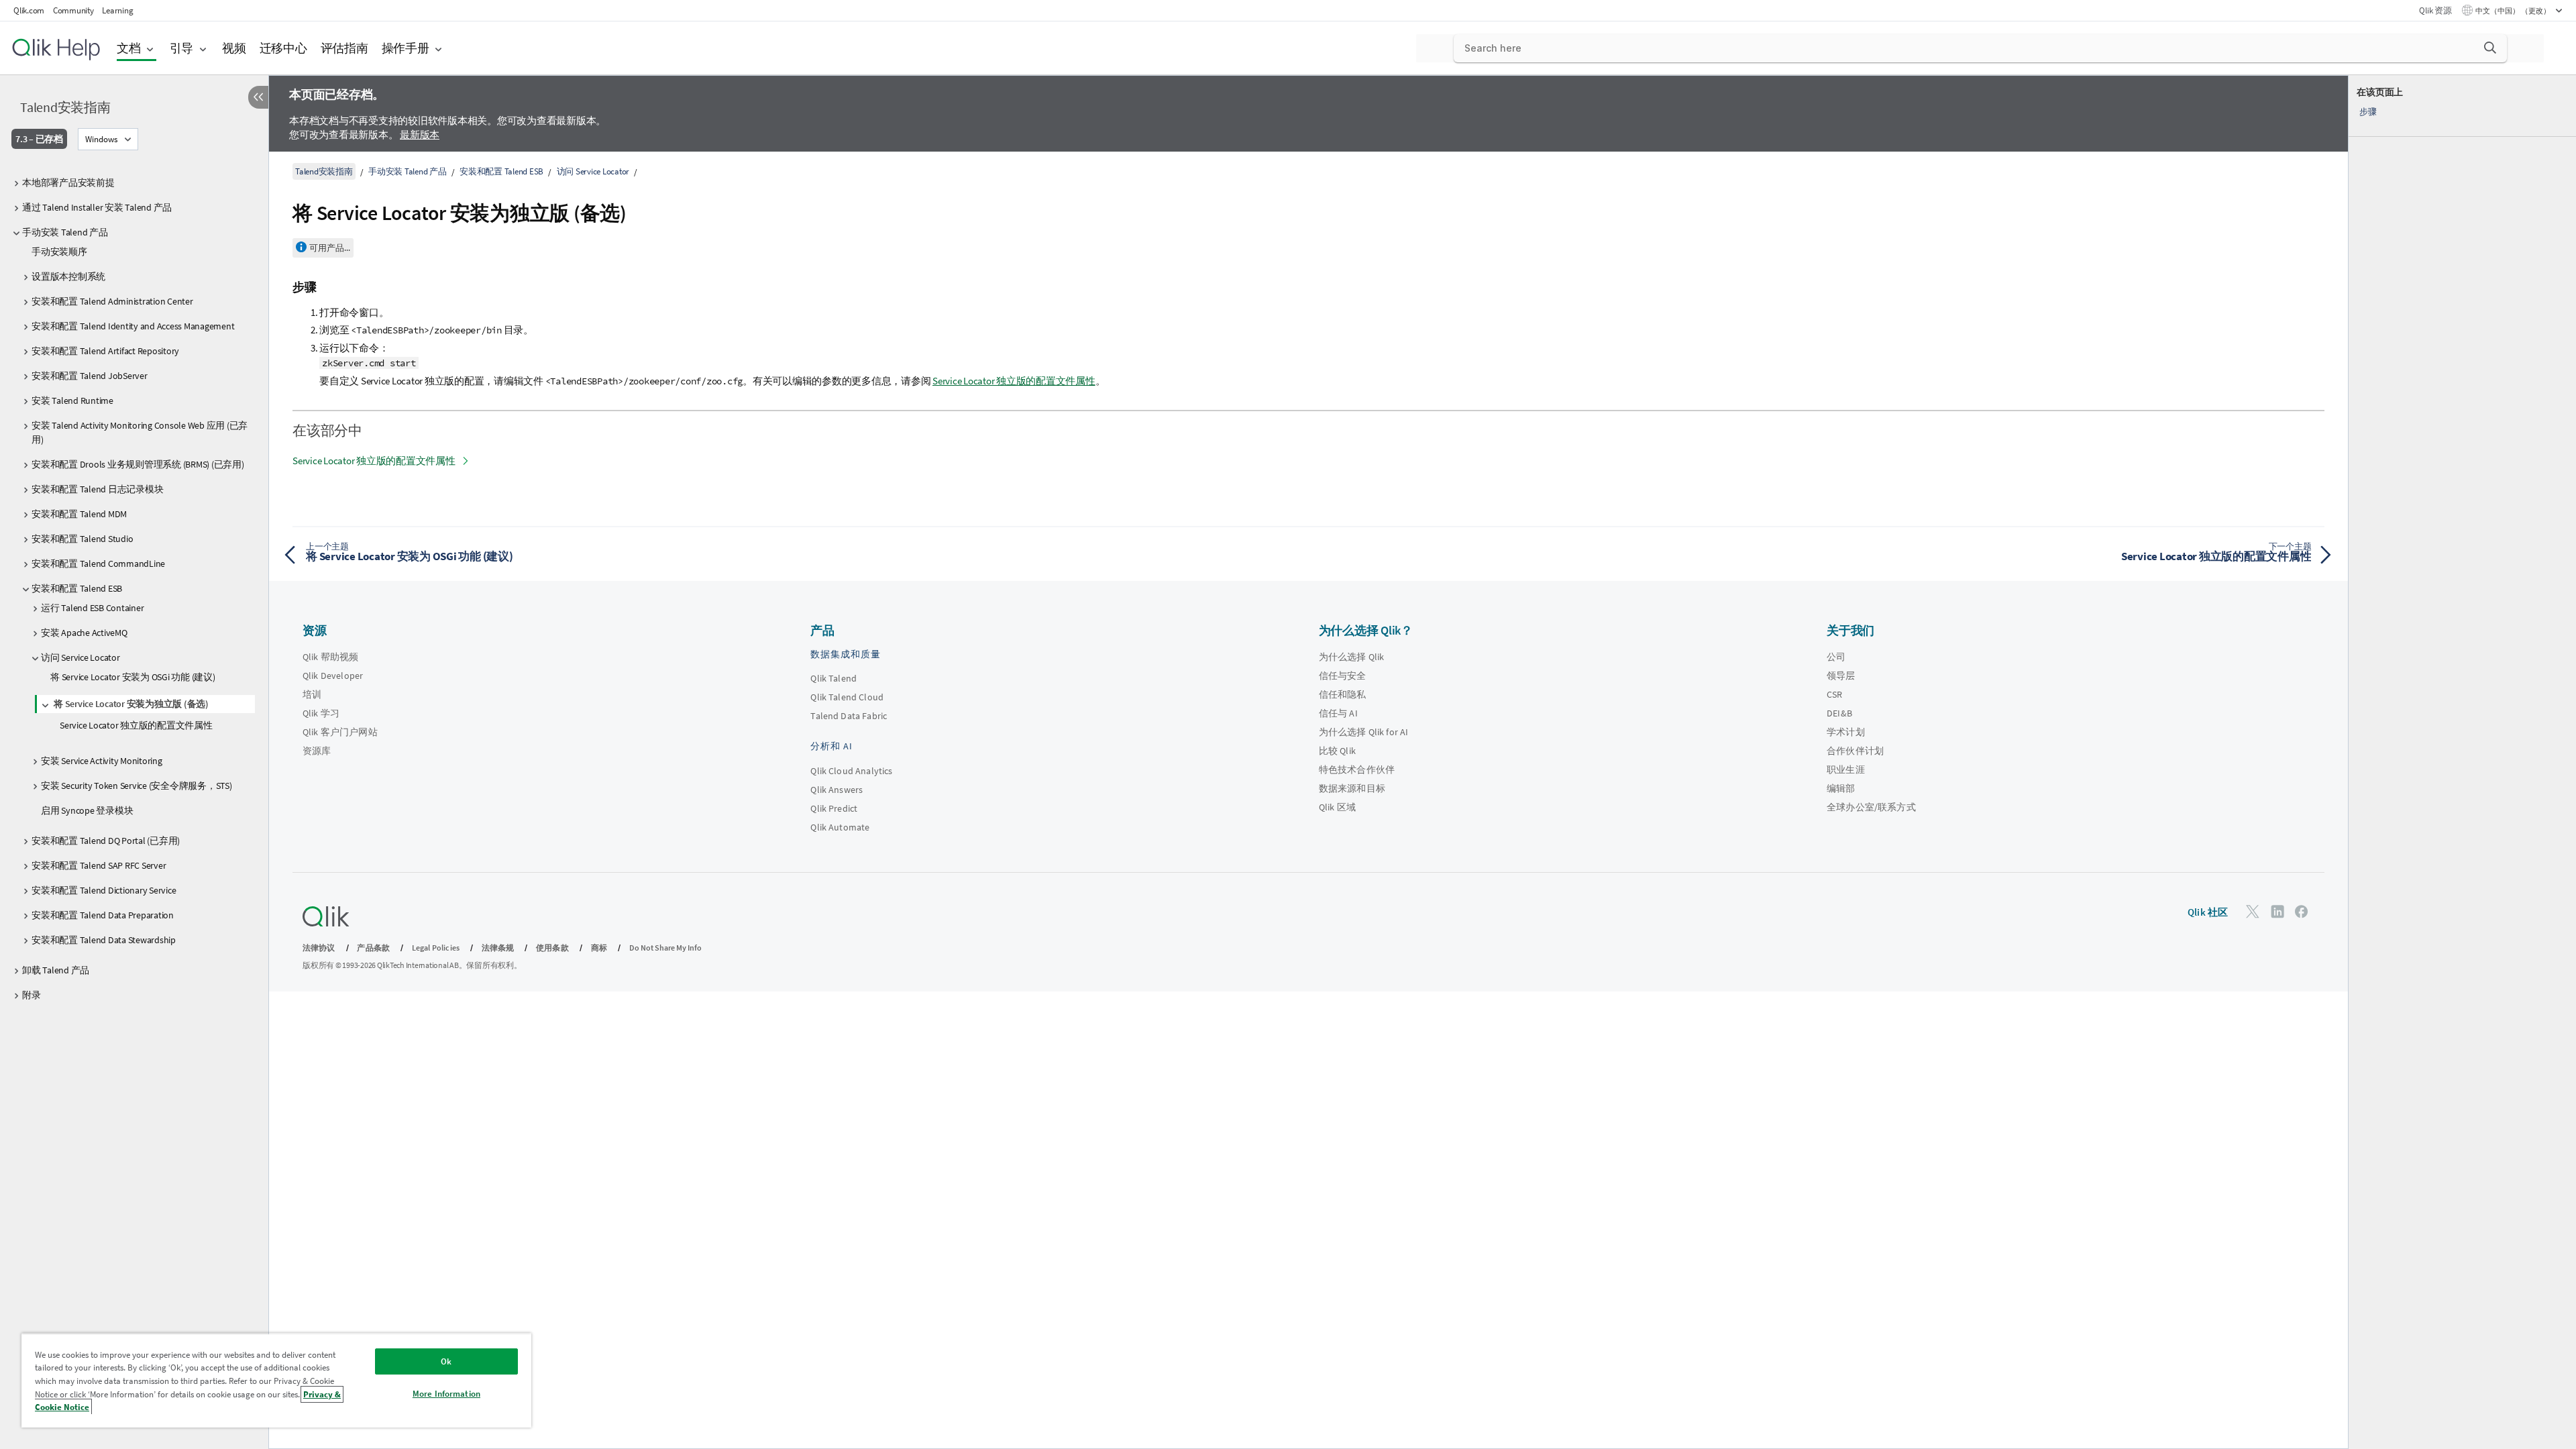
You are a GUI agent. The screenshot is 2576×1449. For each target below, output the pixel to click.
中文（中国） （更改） (2514, 11)
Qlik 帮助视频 (330, 657)
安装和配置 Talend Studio (82, 539)
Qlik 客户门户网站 (340, 732)
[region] (276, 1380)
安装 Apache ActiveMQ (84, 633)
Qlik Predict (834, 808)
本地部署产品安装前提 (68, 182)
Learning (117, 10)
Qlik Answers (837, 790)
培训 (312, 694)
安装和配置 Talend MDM (79, 514)
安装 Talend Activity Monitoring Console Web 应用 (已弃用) (140, 432)
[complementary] (2462, 762)
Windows (101, 139)
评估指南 (344, 48)
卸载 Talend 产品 (56, 970)
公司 (1836, 657)
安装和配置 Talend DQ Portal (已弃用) (106, 841)
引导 (182, 48)
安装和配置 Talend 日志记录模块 (97, 489)
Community (73, 10)
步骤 (2368, 112)
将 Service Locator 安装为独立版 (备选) (131, 704)
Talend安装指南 (65, 107)
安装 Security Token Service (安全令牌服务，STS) (137, 786)
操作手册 (406, 48)
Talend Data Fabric (849, 716)
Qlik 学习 (321, 713)
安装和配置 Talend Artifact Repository (105, 351)
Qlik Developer (333, 676)
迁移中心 (283, 48)
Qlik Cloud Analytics (851, 771)
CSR (1834, 694)
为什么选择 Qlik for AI (1364, 732)
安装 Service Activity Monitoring (102, 761)
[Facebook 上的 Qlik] (2302, 911)
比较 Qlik (1337, 751)
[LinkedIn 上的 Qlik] (2277, 911)
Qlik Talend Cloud (847, 697)
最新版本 (420, 135)
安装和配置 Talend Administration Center (112, 301)
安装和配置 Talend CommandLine (98, 563)
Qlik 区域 (1337, 807)
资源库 (317, 751)
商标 (599, 948)
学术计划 (1846, 732)
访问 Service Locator (80, 657)
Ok (446, 1361)
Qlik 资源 (2435, 10)
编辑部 (1841, 788)
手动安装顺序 (59, 252)
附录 (32, 995)
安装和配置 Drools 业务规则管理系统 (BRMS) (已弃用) (138, 464)
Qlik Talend (834, 678)
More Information (446, 1394)
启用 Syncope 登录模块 (87, 810)
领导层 (1841, 676)
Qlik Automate (840, 827)
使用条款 (552, 948)
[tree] (134, 586)
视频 (234, 48)
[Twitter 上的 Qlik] (2253, 911)
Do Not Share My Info (665, 948)
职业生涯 (1846, 769)
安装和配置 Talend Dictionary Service (104, 890)
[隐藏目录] (258, 97)
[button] (2490, 48)
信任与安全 (1343, 676)
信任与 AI (1338, 713)
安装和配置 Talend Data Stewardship (104, 940)
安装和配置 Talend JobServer (90, 376)
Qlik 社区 (2208, 912)
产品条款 (373, 948)
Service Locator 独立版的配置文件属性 (136, 725)
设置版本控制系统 (68, 276)
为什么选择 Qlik (1352, 657)
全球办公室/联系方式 (1871, 807)
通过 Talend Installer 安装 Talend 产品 (97, 207)
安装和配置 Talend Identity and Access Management (133, 326)
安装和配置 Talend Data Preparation (103, 915)
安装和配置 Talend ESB (77, 588)
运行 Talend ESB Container (92, 608)
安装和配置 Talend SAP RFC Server (99, 865)
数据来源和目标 (1352, 788)
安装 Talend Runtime (72, 400)
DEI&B (1839, 713)
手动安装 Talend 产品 (65, 232)
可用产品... (330, 248)
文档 (129, 48)
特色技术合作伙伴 (1357, 769)
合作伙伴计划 (1855, 751)
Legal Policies (436, 948)
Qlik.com (29, 10)
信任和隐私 (1343, 694)
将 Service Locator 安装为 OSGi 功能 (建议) (133, 677)
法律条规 (498, 948)
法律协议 (319, 948)
